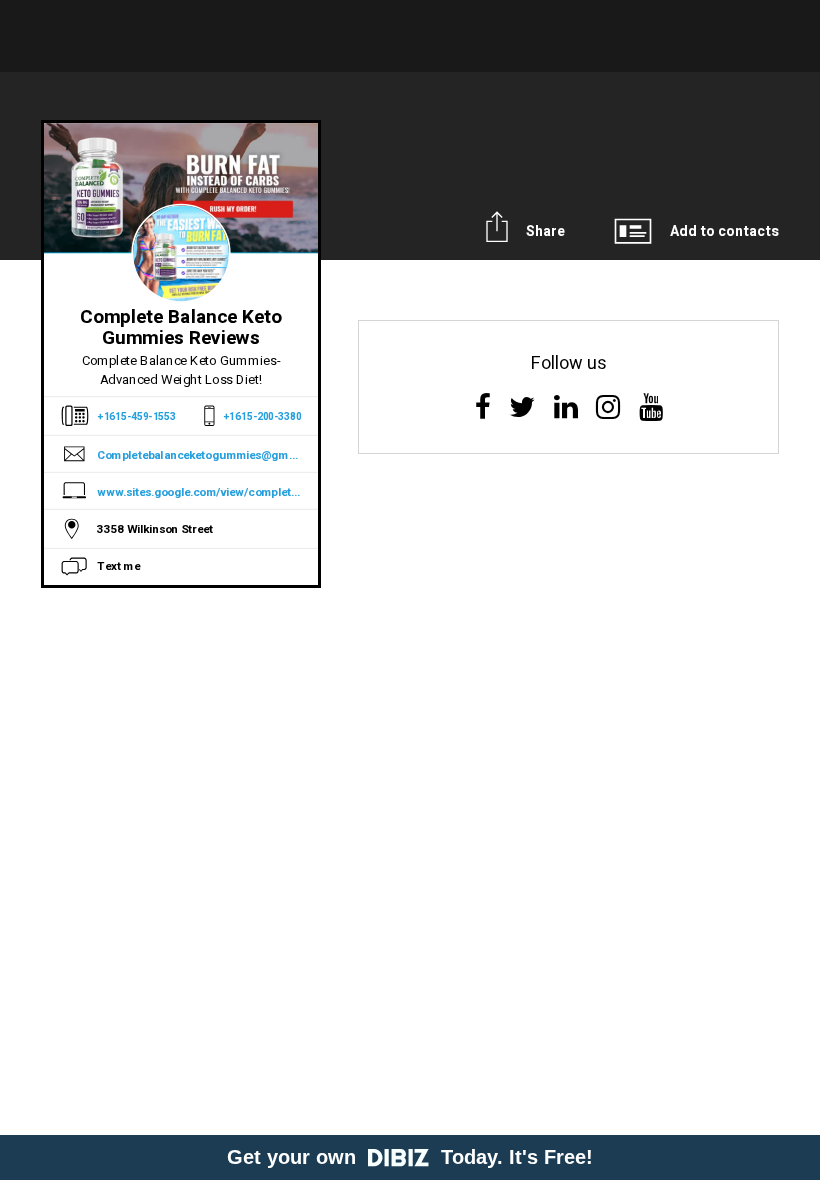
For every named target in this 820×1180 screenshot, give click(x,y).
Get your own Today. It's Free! (410, 1157)
